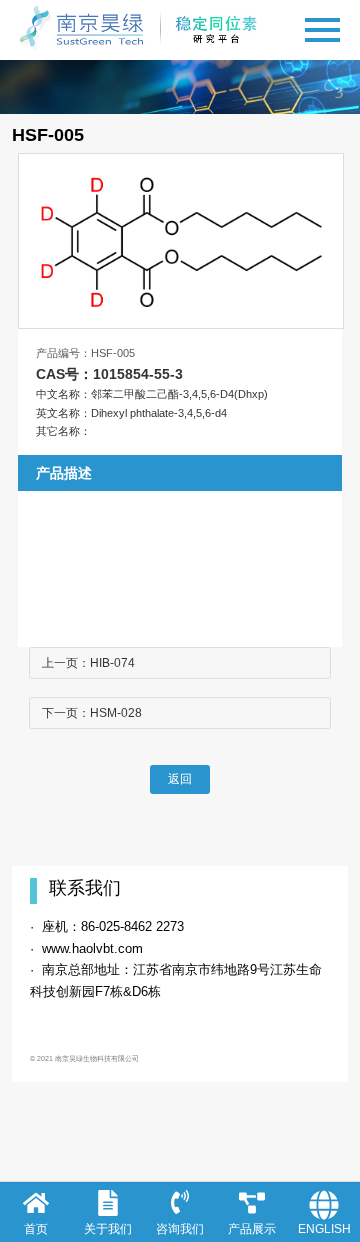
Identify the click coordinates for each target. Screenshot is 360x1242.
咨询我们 (180, 1229)
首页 (36, 1229)
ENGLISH (324, 1229)
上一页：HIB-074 (88, 663)
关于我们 (108, 1229)
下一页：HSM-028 (92, 713)
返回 (180, 779)
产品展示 (252, 1229)
